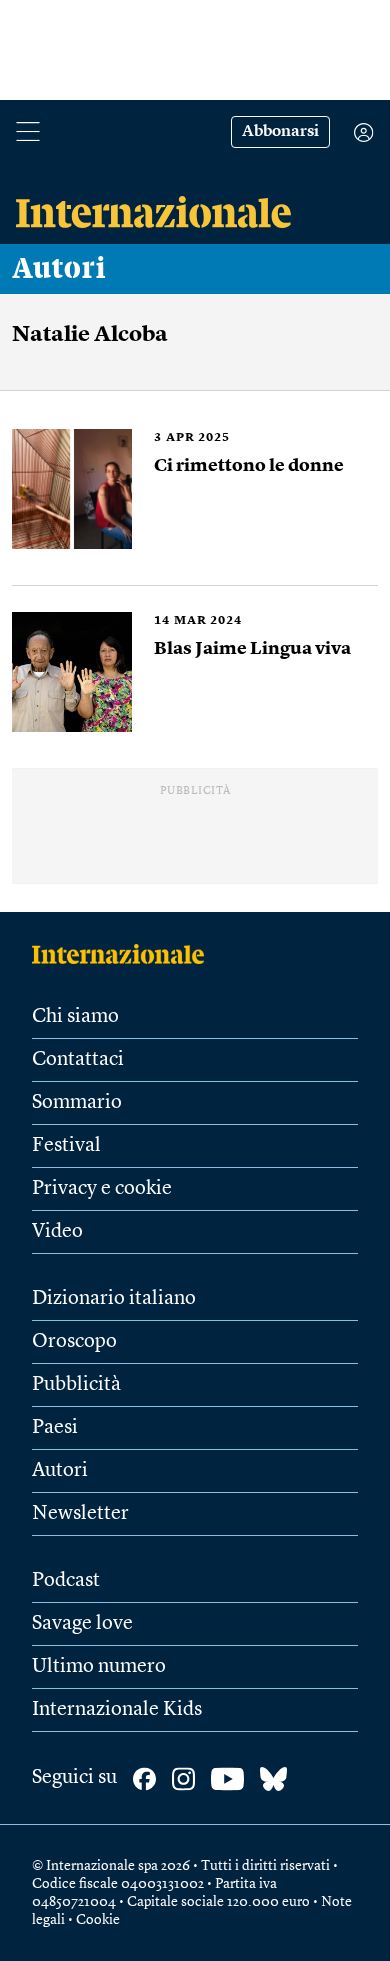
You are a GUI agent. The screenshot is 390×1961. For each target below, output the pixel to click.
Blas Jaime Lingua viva (252, 649)
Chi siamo (75, 1017)
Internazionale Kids (117, 1710)
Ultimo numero (99, 1667)
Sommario (77, 1103)
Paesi (55, 1428)
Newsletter (80, 1514)
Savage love (82, 1624)
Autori (59, 269)
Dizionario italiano (114, 1299)
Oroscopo (74, 1342)
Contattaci (78, 1060)
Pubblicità (76, 1385)
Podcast (66, 1581)
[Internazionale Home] (124, 954)
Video (57, 1232)
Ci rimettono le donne (249, 466)
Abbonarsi (280, 132)
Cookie (98, 1920)
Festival (66, 1146)
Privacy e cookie (102, 1189)
